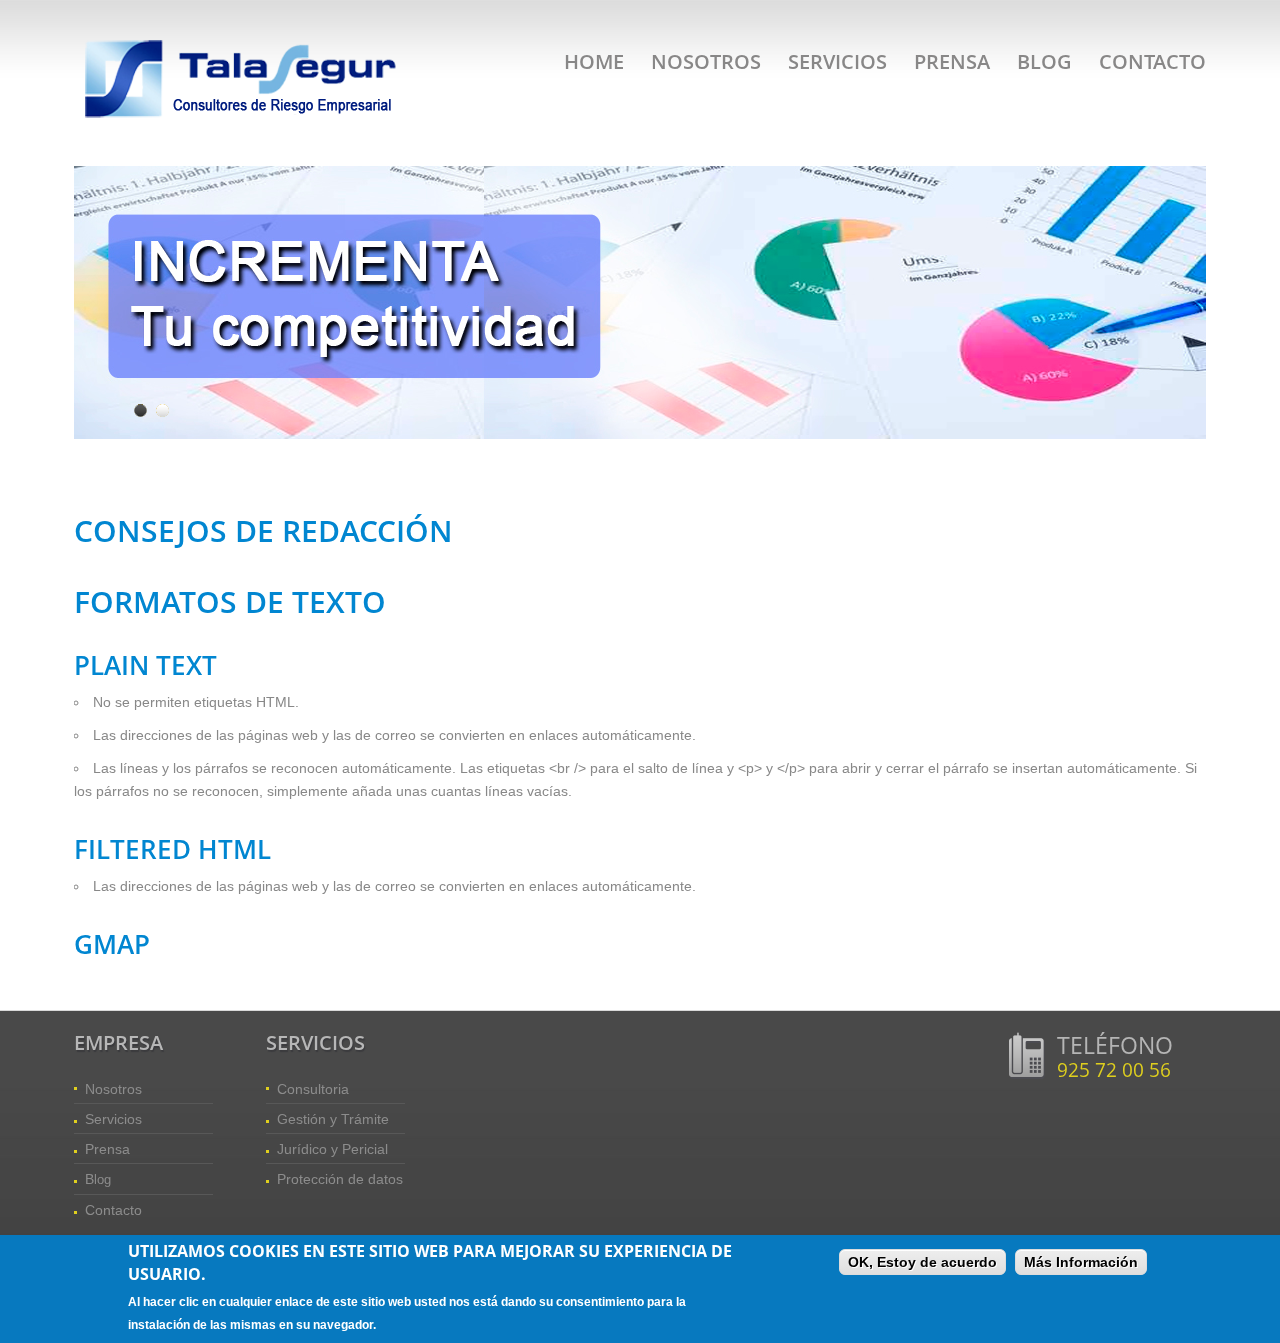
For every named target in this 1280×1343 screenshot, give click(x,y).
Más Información (1081, 1262)
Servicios (837, 62)
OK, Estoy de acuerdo (922, 1262)
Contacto (1152, 62)
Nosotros (706, 62)
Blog (1044, 62)
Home (594, 62)
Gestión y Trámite (333, 1119)
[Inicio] (244, 40)
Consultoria (313, 1089)
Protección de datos (340, 1179)
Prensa (952, 62)
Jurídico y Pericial (332, 1149)
